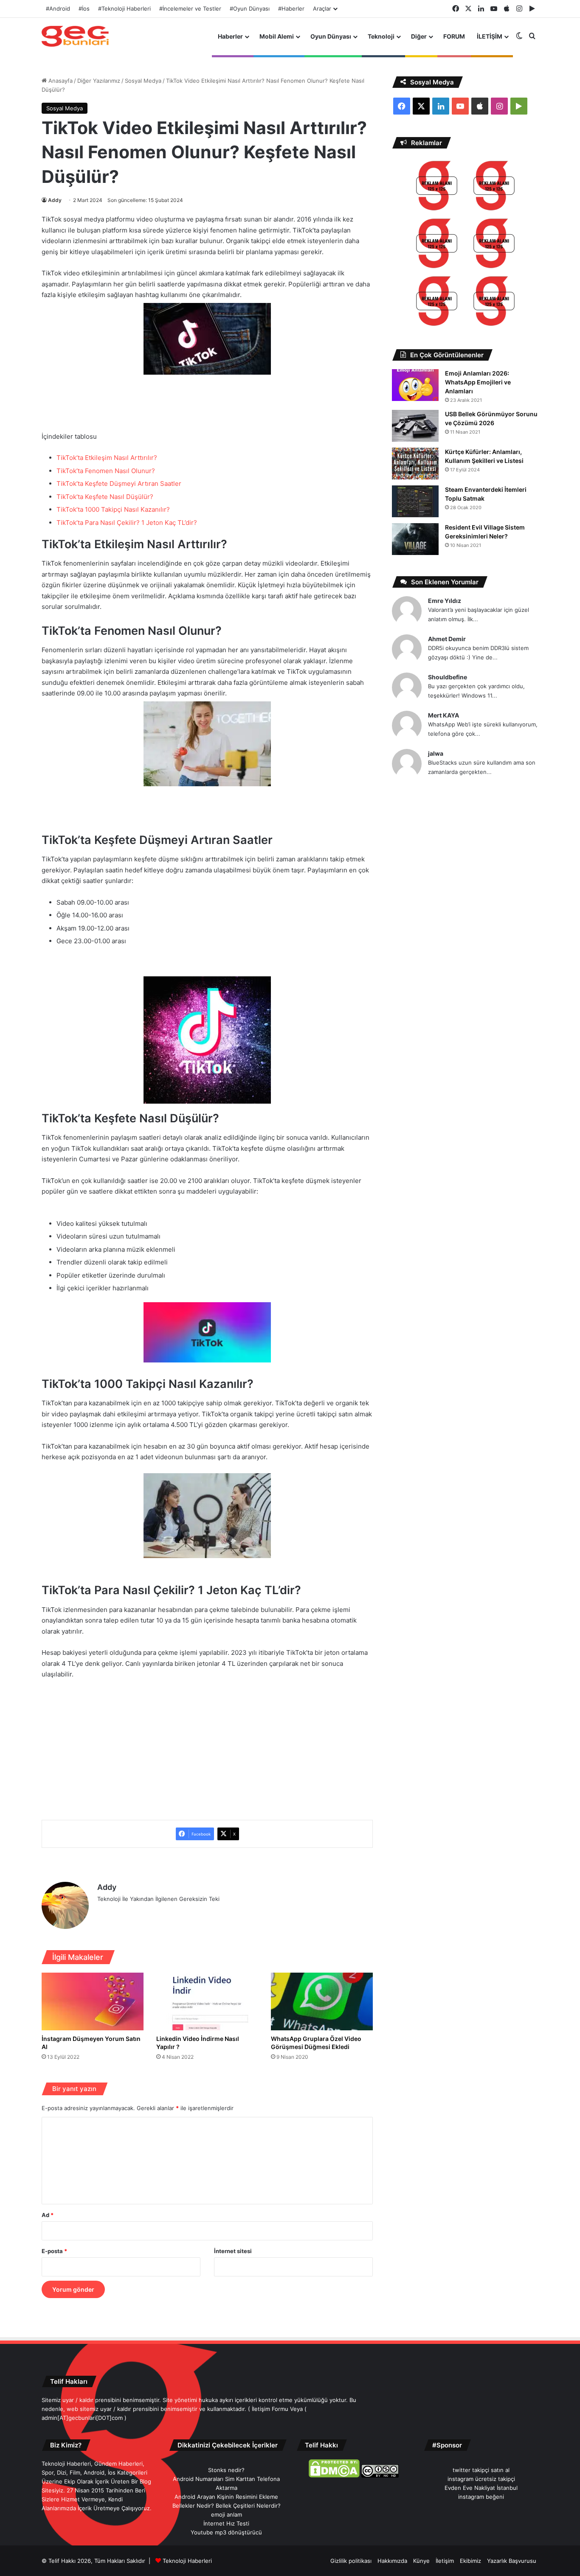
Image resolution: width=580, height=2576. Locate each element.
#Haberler (291, 8)
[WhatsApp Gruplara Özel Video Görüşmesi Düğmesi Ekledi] (322, 2001)
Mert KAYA (443, 715)
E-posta (54, 2251)
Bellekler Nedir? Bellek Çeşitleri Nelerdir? (227, 2506)
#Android (58, 8)
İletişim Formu (270, 2409)
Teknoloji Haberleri (187, 2561)
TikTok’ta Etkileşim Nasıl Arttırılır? (107, 458)
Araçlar (322, 8)
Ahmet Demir (447, 639)
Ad (48, 2215)
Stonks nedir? (226, 2470)
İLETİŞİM (490, 36)
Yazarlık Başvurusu (512, 2561)
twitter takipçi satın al (481, 2470)
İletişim (445, 2561)
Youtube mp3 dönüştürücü (226, 2532)
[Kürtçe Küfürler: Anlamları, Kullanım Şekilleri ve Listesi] (415, 464)
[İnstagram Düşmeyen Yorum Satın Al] (93, 2001)
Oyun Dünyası (331, 36)
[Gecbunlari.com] (75, 36)
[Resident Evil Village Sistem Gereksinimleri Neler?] (415, 539)
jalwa (436, 753)
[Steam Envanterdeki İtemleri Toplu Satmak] (415, 501)
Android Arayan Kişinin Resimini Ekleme (226, 2497)
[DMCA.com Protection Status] (334, 2475)
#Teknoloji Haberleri (124, 8)
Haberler (230, 36)
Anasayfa (60, 81)
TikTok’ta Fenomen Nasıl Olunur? (106, 471)
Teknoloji (381, 36)
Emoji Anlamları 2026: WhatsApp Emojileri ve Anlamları (478, 382)
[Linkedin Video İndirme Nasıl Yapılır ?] (207, 2001)
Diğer (419, 36)
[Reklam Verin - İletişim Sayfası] (437, 187)
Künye (421, 2561)
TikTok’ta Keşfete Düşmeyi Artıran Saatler (119, 484)
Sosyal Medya (143, 81)
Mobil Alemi (277, 36)
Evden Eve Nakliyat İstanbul (481, 2488)
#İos (84, 8)
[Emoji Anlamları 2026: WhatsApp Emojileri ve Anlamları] (415, 385)
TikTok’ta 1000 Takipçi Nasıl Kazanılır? (113, 509)
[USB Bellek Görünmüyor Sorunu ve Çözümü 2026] (415, 426)
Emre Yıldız (445, 601)
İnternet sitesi (233, 2251)
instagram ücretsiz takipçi (481, 2479)
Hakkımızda (392, 2561)
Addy (55, 200)
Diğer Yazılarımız (99, 81)
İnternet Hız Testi (226, 2523)
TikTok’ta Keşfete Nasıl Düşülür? (105, 497)
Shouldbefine (448, 677)
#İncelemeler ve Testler (190, 8)
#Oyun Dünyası (250, 8)
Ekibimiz (470, 2561)
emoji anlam (227, 2514)
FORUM (454, 36)
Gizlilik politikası (351, 2561)
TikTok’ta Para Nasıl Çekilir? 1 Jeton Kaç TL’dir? (127, 523)
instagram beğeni (481, 2497)
